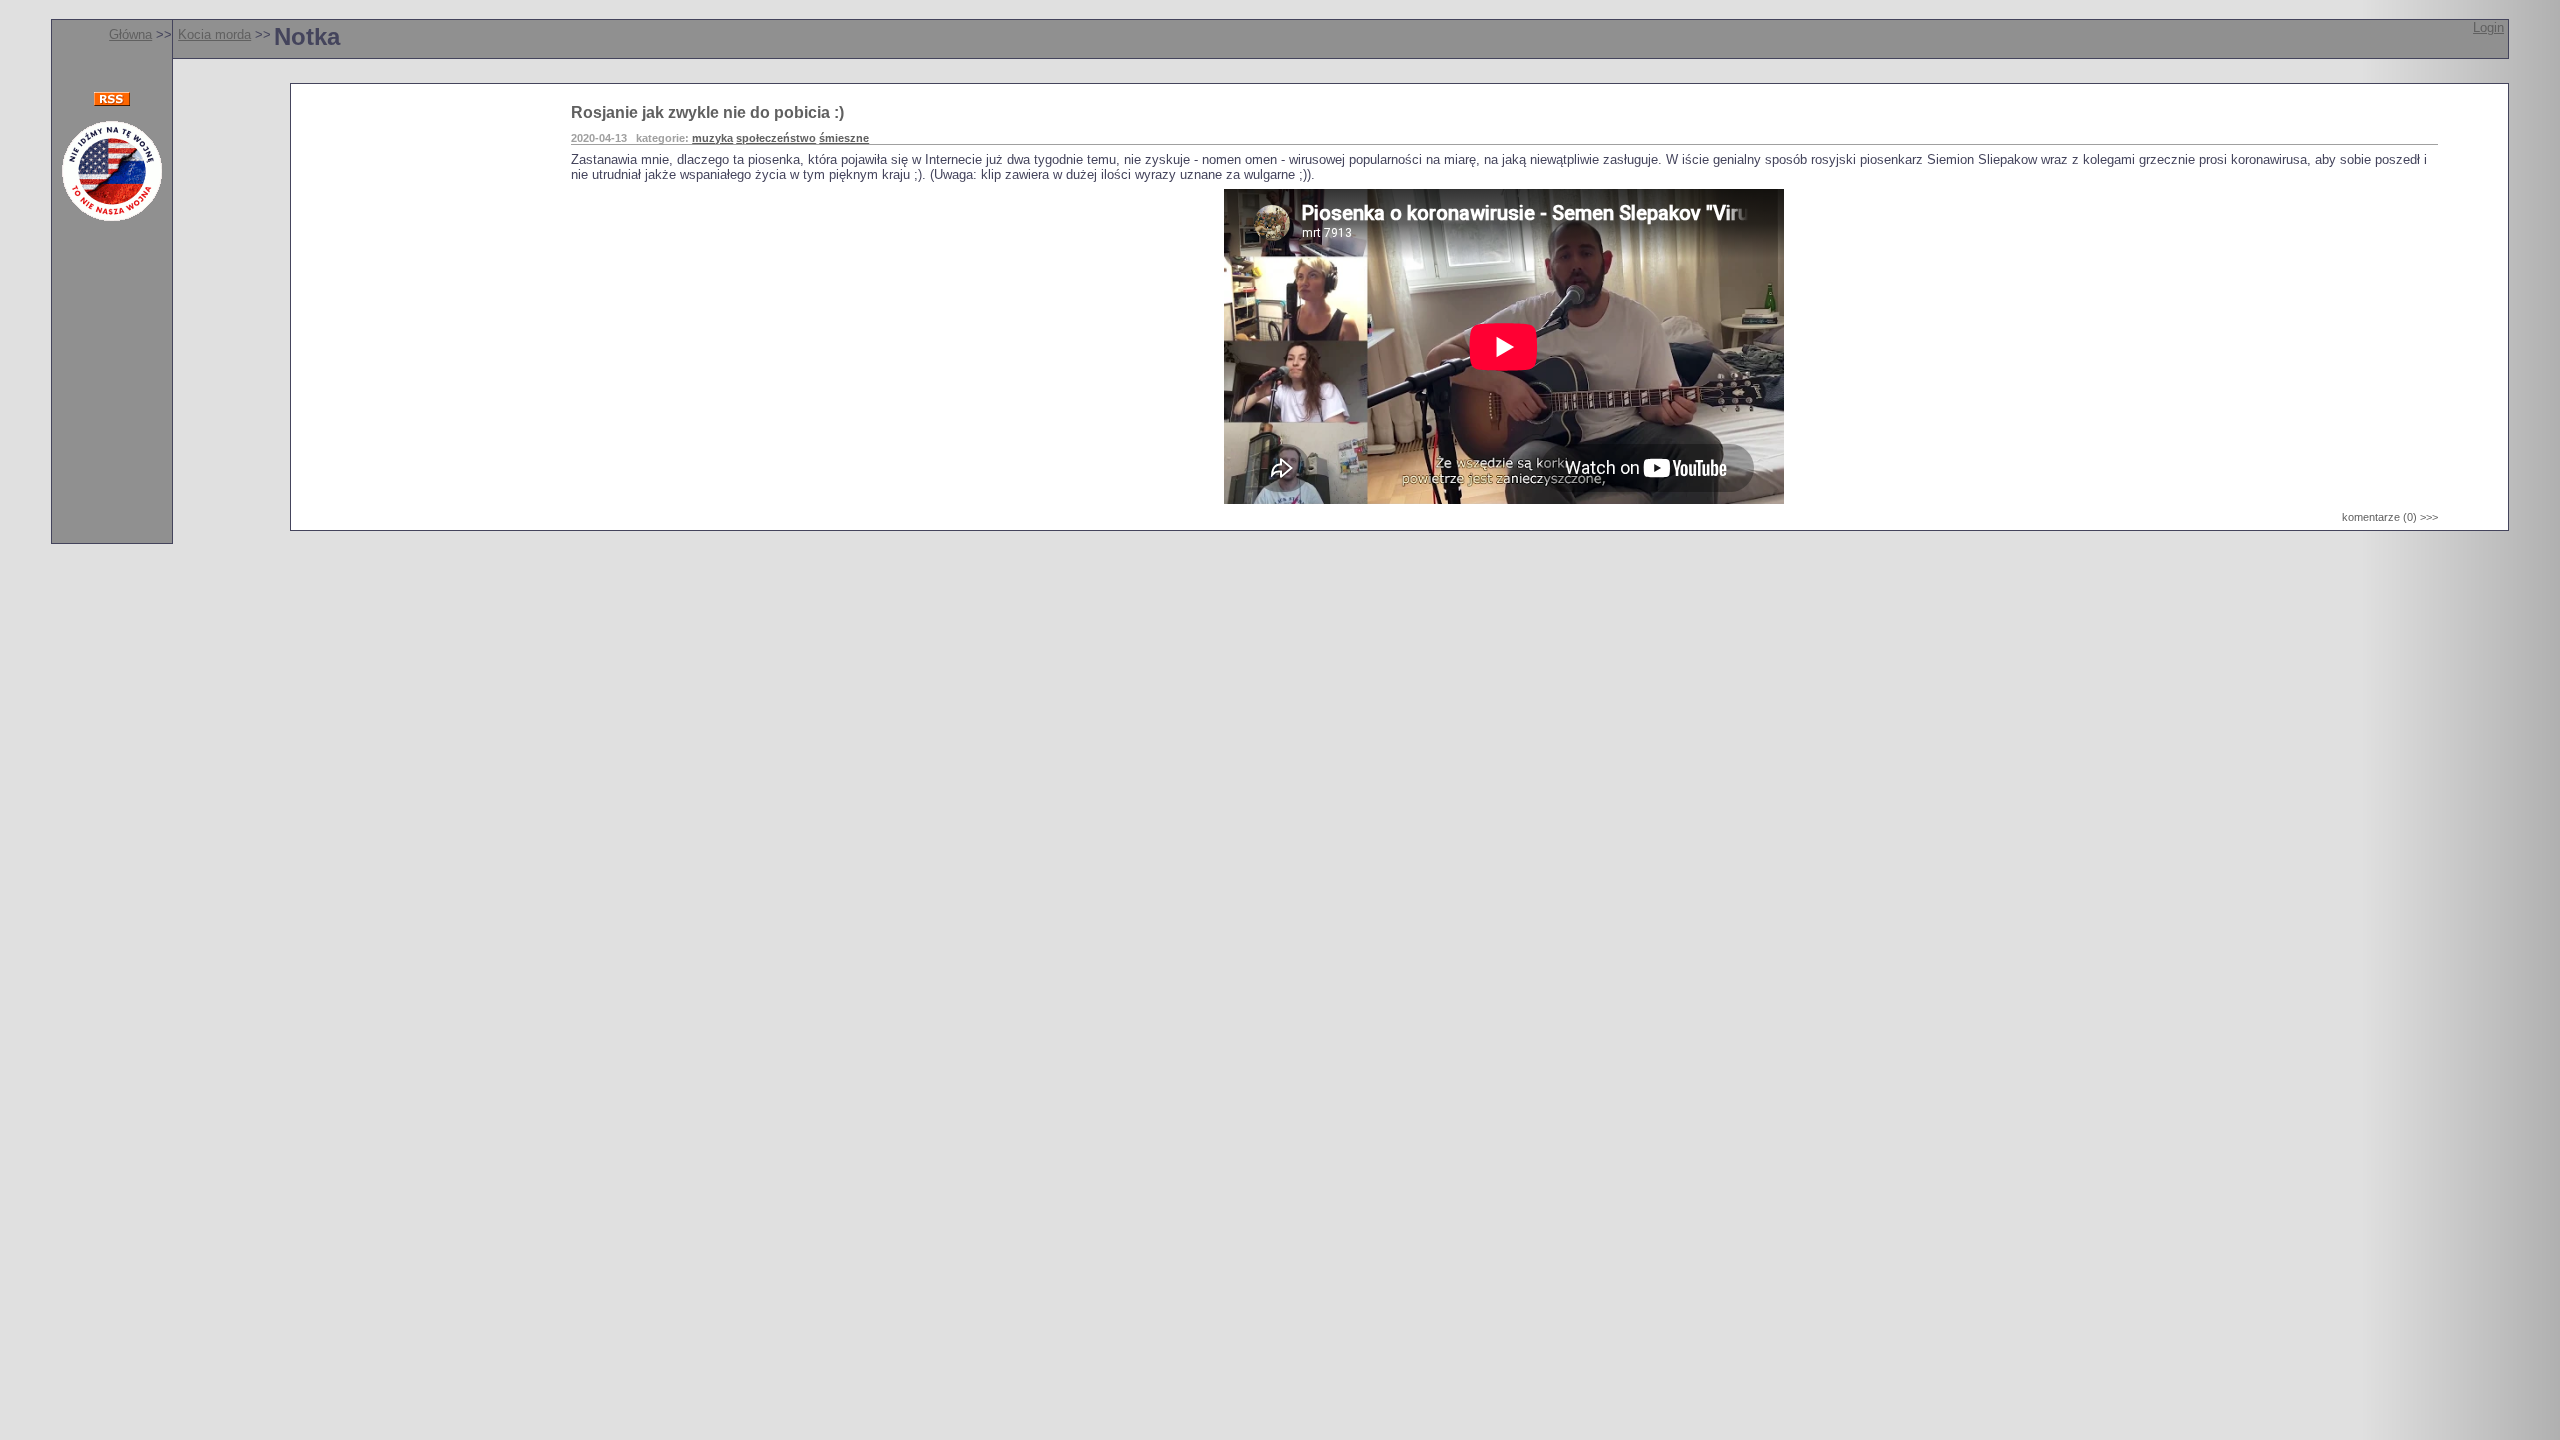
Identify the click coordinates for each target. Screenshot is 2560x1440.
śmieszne (844, 138)
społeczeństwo (776, 138)
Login (2488, 27)
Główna (130, 34)
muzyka (712, 138)
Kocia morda (214, 34)
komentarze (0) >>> (2390, 517)
